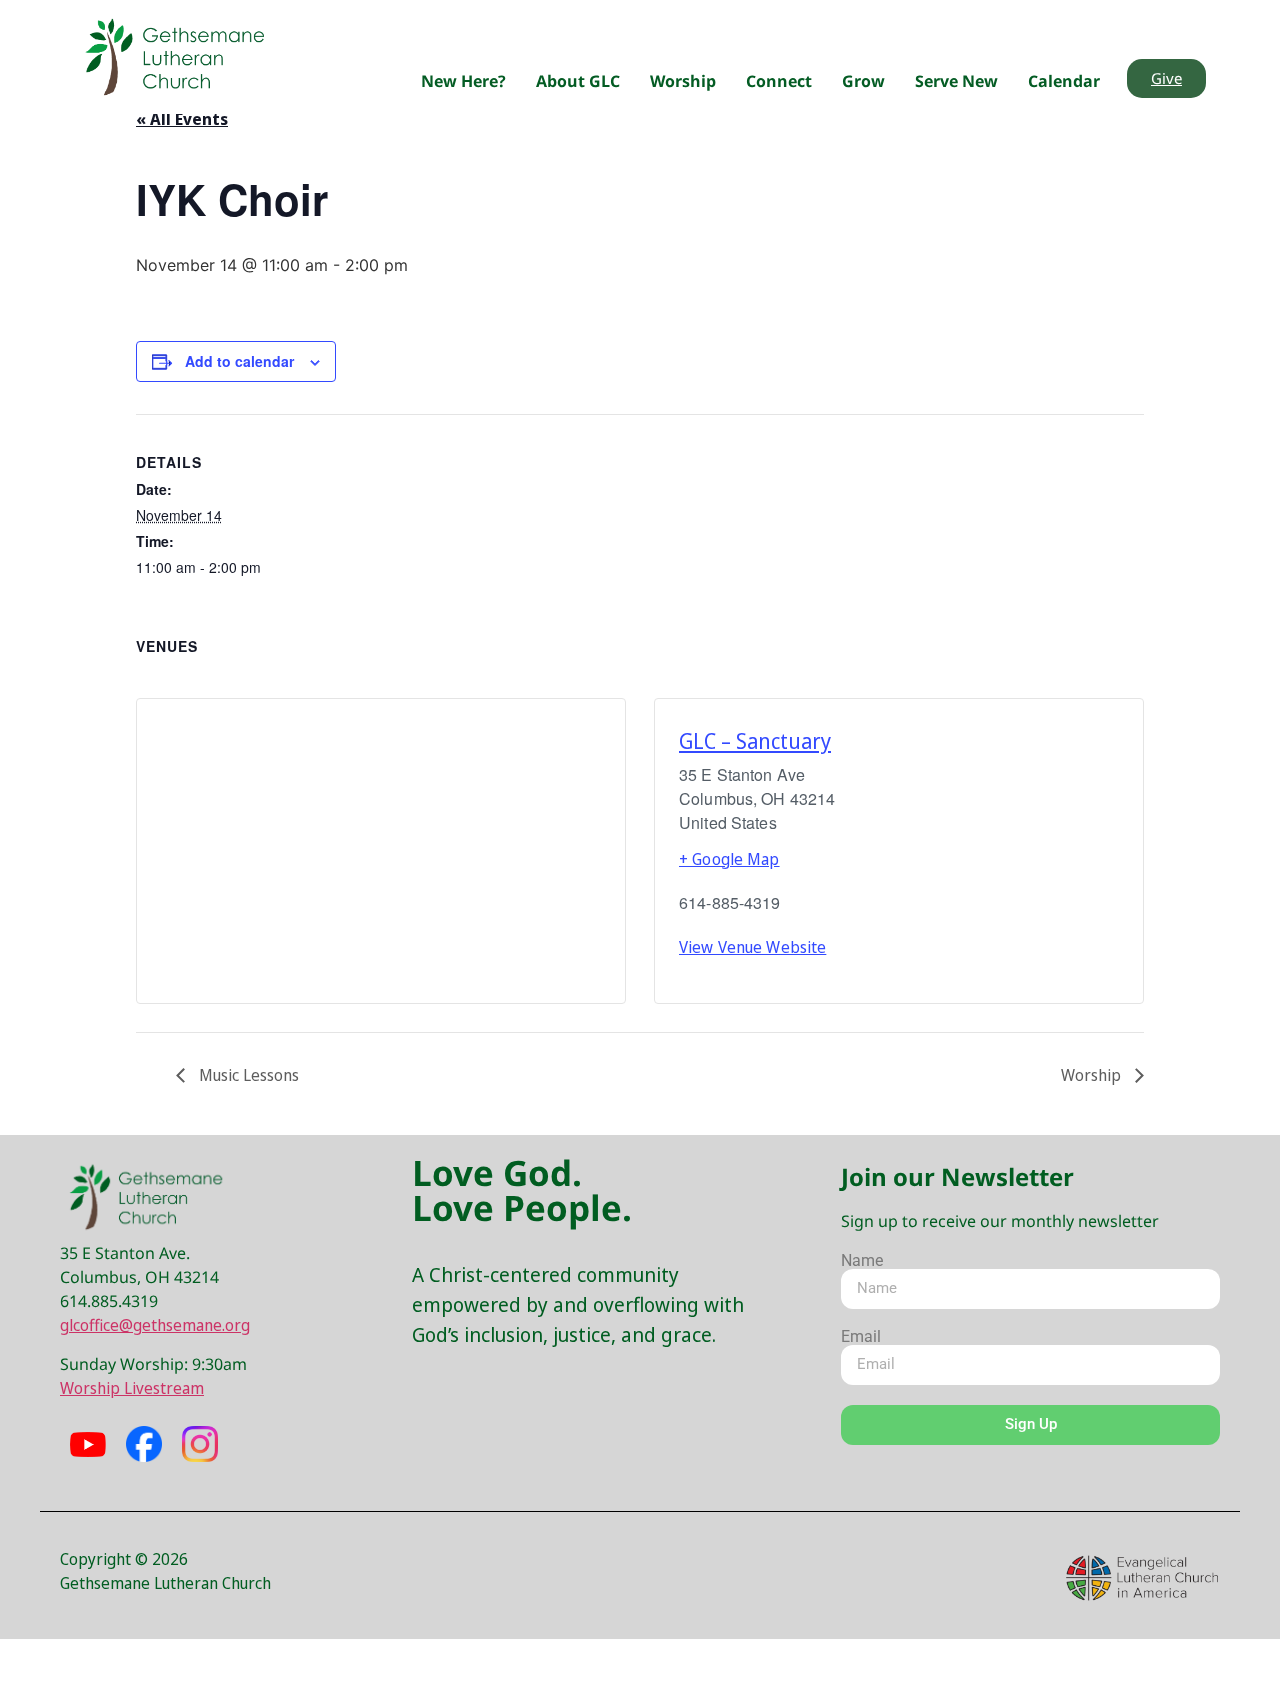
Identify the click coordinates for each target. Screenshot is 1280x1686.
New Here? (463, 81)
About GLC (578, 81)
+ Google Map (729, 859)
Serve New (956, 81)
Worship (683, 81)
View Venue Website (752, 947)
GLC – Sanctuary (755, 741)
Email (861, 1337)
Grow (863, 81)
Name (862, 1261)
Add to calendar (239, 361)
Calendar (1064, 81)
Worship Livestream (132, 1388)
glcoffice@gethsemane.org (155, 1325)
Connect (779, 81)
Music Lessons (247, 1075)
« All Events (182, 119)
